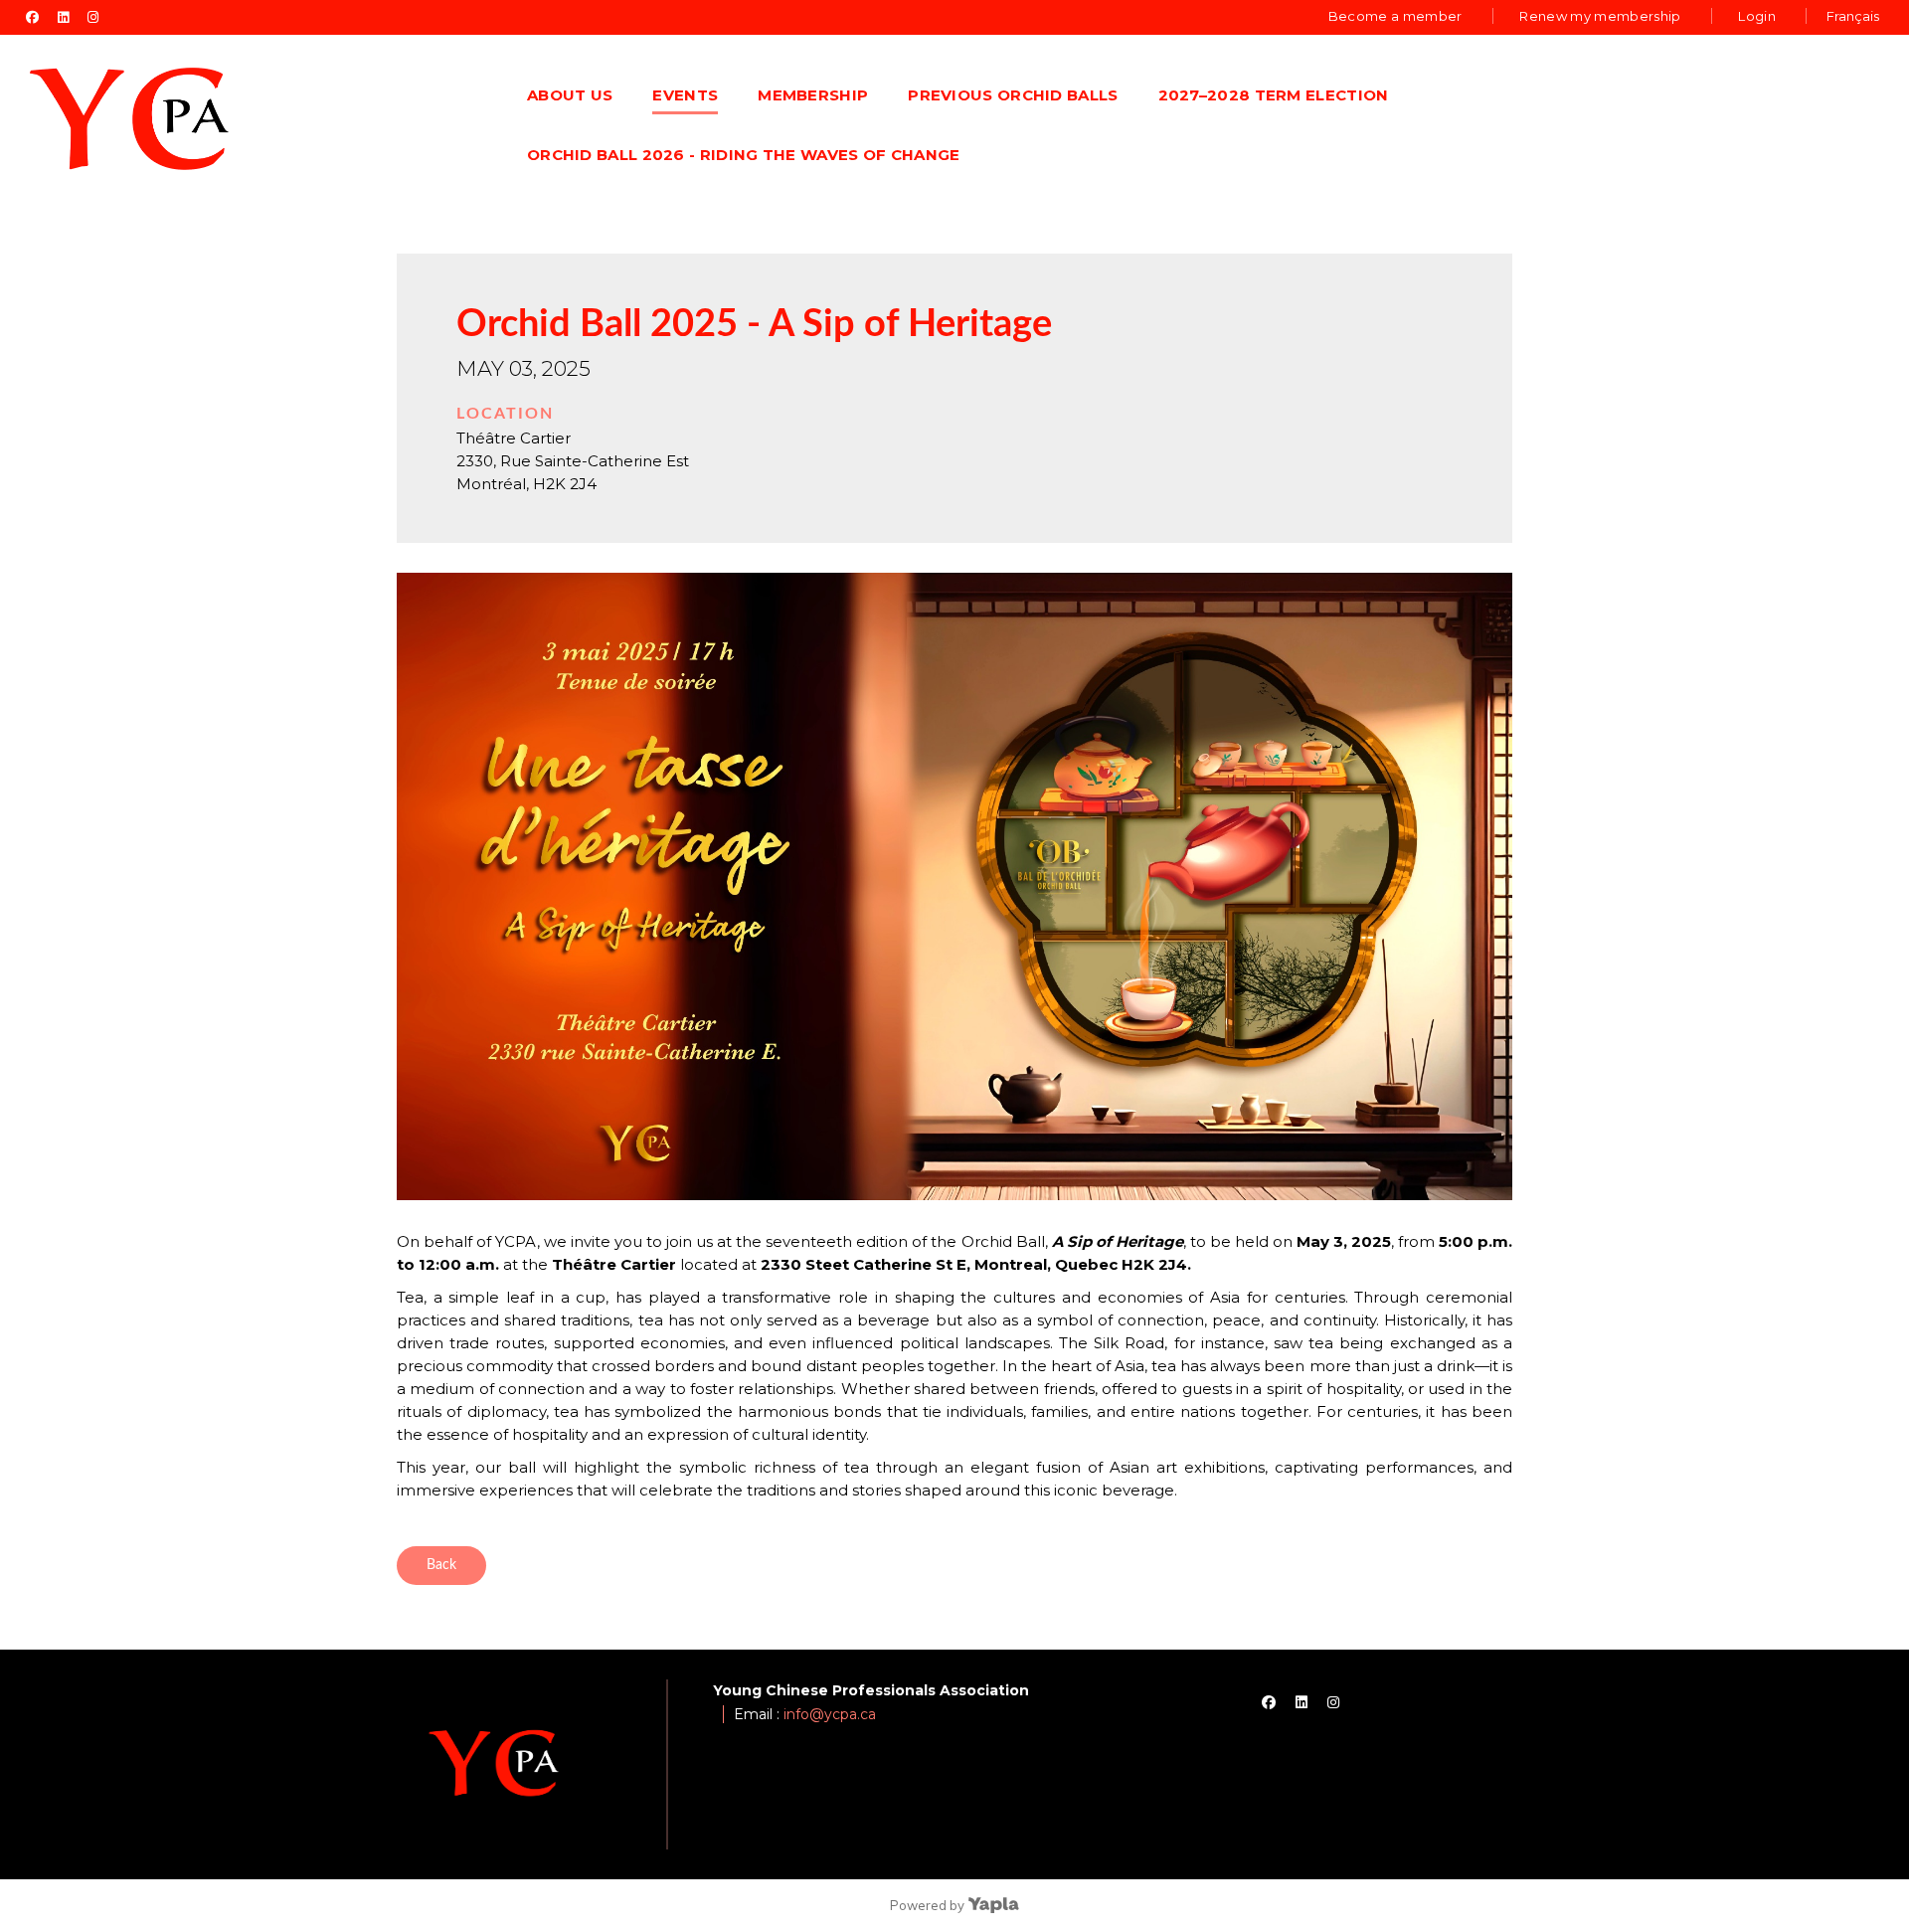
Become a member (1395, 16)
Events (685, 95)
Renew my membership (1600, 16)
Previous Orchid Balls (1013, 95)
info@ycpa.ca (830, 1714)
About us (570, 95)
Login (1757, 16)
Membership (813, 95)
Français (1853, 16)
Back (441, 1565)
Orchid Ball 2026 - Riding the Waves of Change (744, 155)
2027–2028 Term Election (1274, 95)
